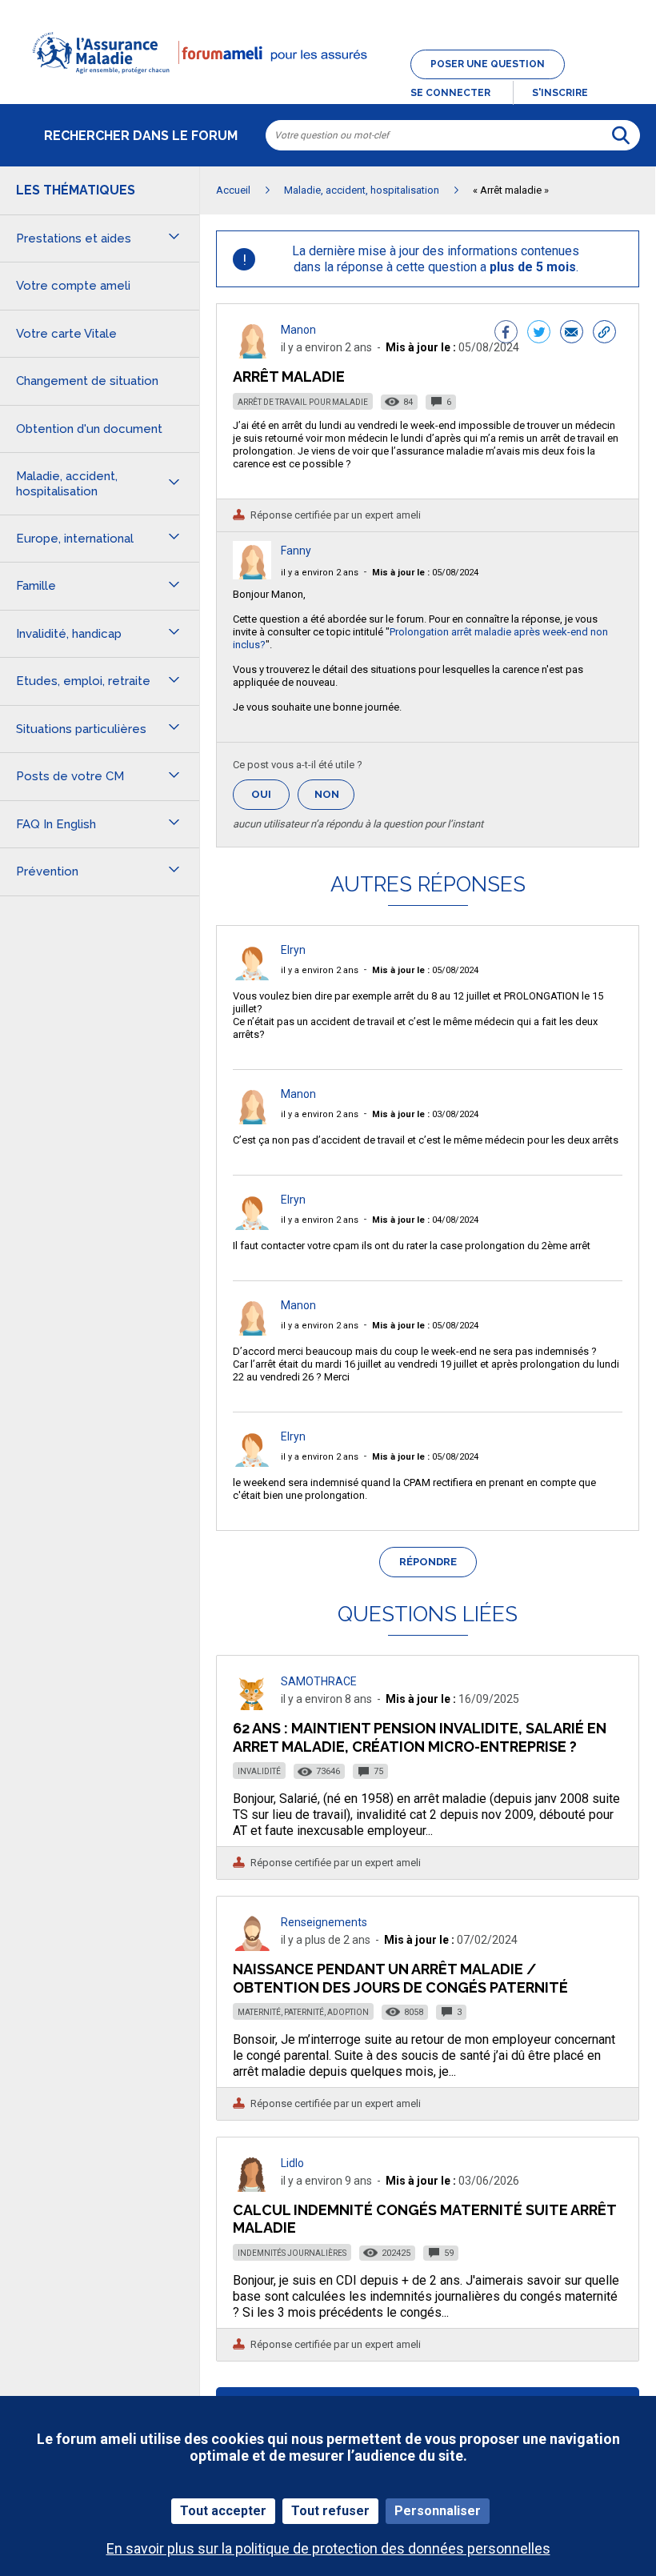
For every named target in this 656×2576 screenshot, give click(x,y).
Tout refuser (330, 2511)
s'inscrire (560, 93)
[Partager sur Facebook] (506, 334)
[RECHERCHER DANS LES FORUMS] (621, 135)
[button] (328, 83)
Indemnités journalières (292, 2253)
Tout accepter (223, 2511)
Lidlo (292, 2163)
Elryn (293, 950)
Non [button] (334, 799)
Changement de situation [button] (87, 381)
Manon (298, 330)
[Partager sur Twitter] (539, 334)
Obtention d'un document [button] (89, 429)
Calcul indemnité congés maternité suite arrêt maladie (424, 2219)
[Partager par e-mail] (572, 334)
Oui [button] (270, 794)
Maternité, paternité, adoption (303, 2012)
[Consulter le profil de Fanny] (252, 575)
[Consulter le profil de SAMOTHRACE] (252, 1706)
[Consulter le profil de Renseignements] (252, 1947)
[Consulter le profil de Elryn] (252, 976)
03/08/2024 (425, 1114)
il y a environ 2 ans (320, 573)
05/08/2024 (425, 573)
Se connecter (450, 93)
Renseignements (324, 1922)
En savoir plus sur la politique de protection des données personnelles (328, 2548)
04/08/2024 (425, 1220)
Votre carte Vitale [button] (66, 334)
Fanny (296, 551)
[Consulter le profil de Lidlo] (252, 2187)
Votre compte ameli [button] (73, 286)
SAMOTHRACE (319, 1681)
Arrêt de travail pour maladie (303, 402)
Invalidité (259, 1771)
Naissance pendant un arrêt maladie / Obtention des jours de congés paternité (400, 1978)
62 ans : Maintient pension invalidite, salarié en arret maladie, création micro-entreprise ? (420, 1737)
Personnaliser (438, 2511)
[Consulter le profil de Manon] (252, 354)
